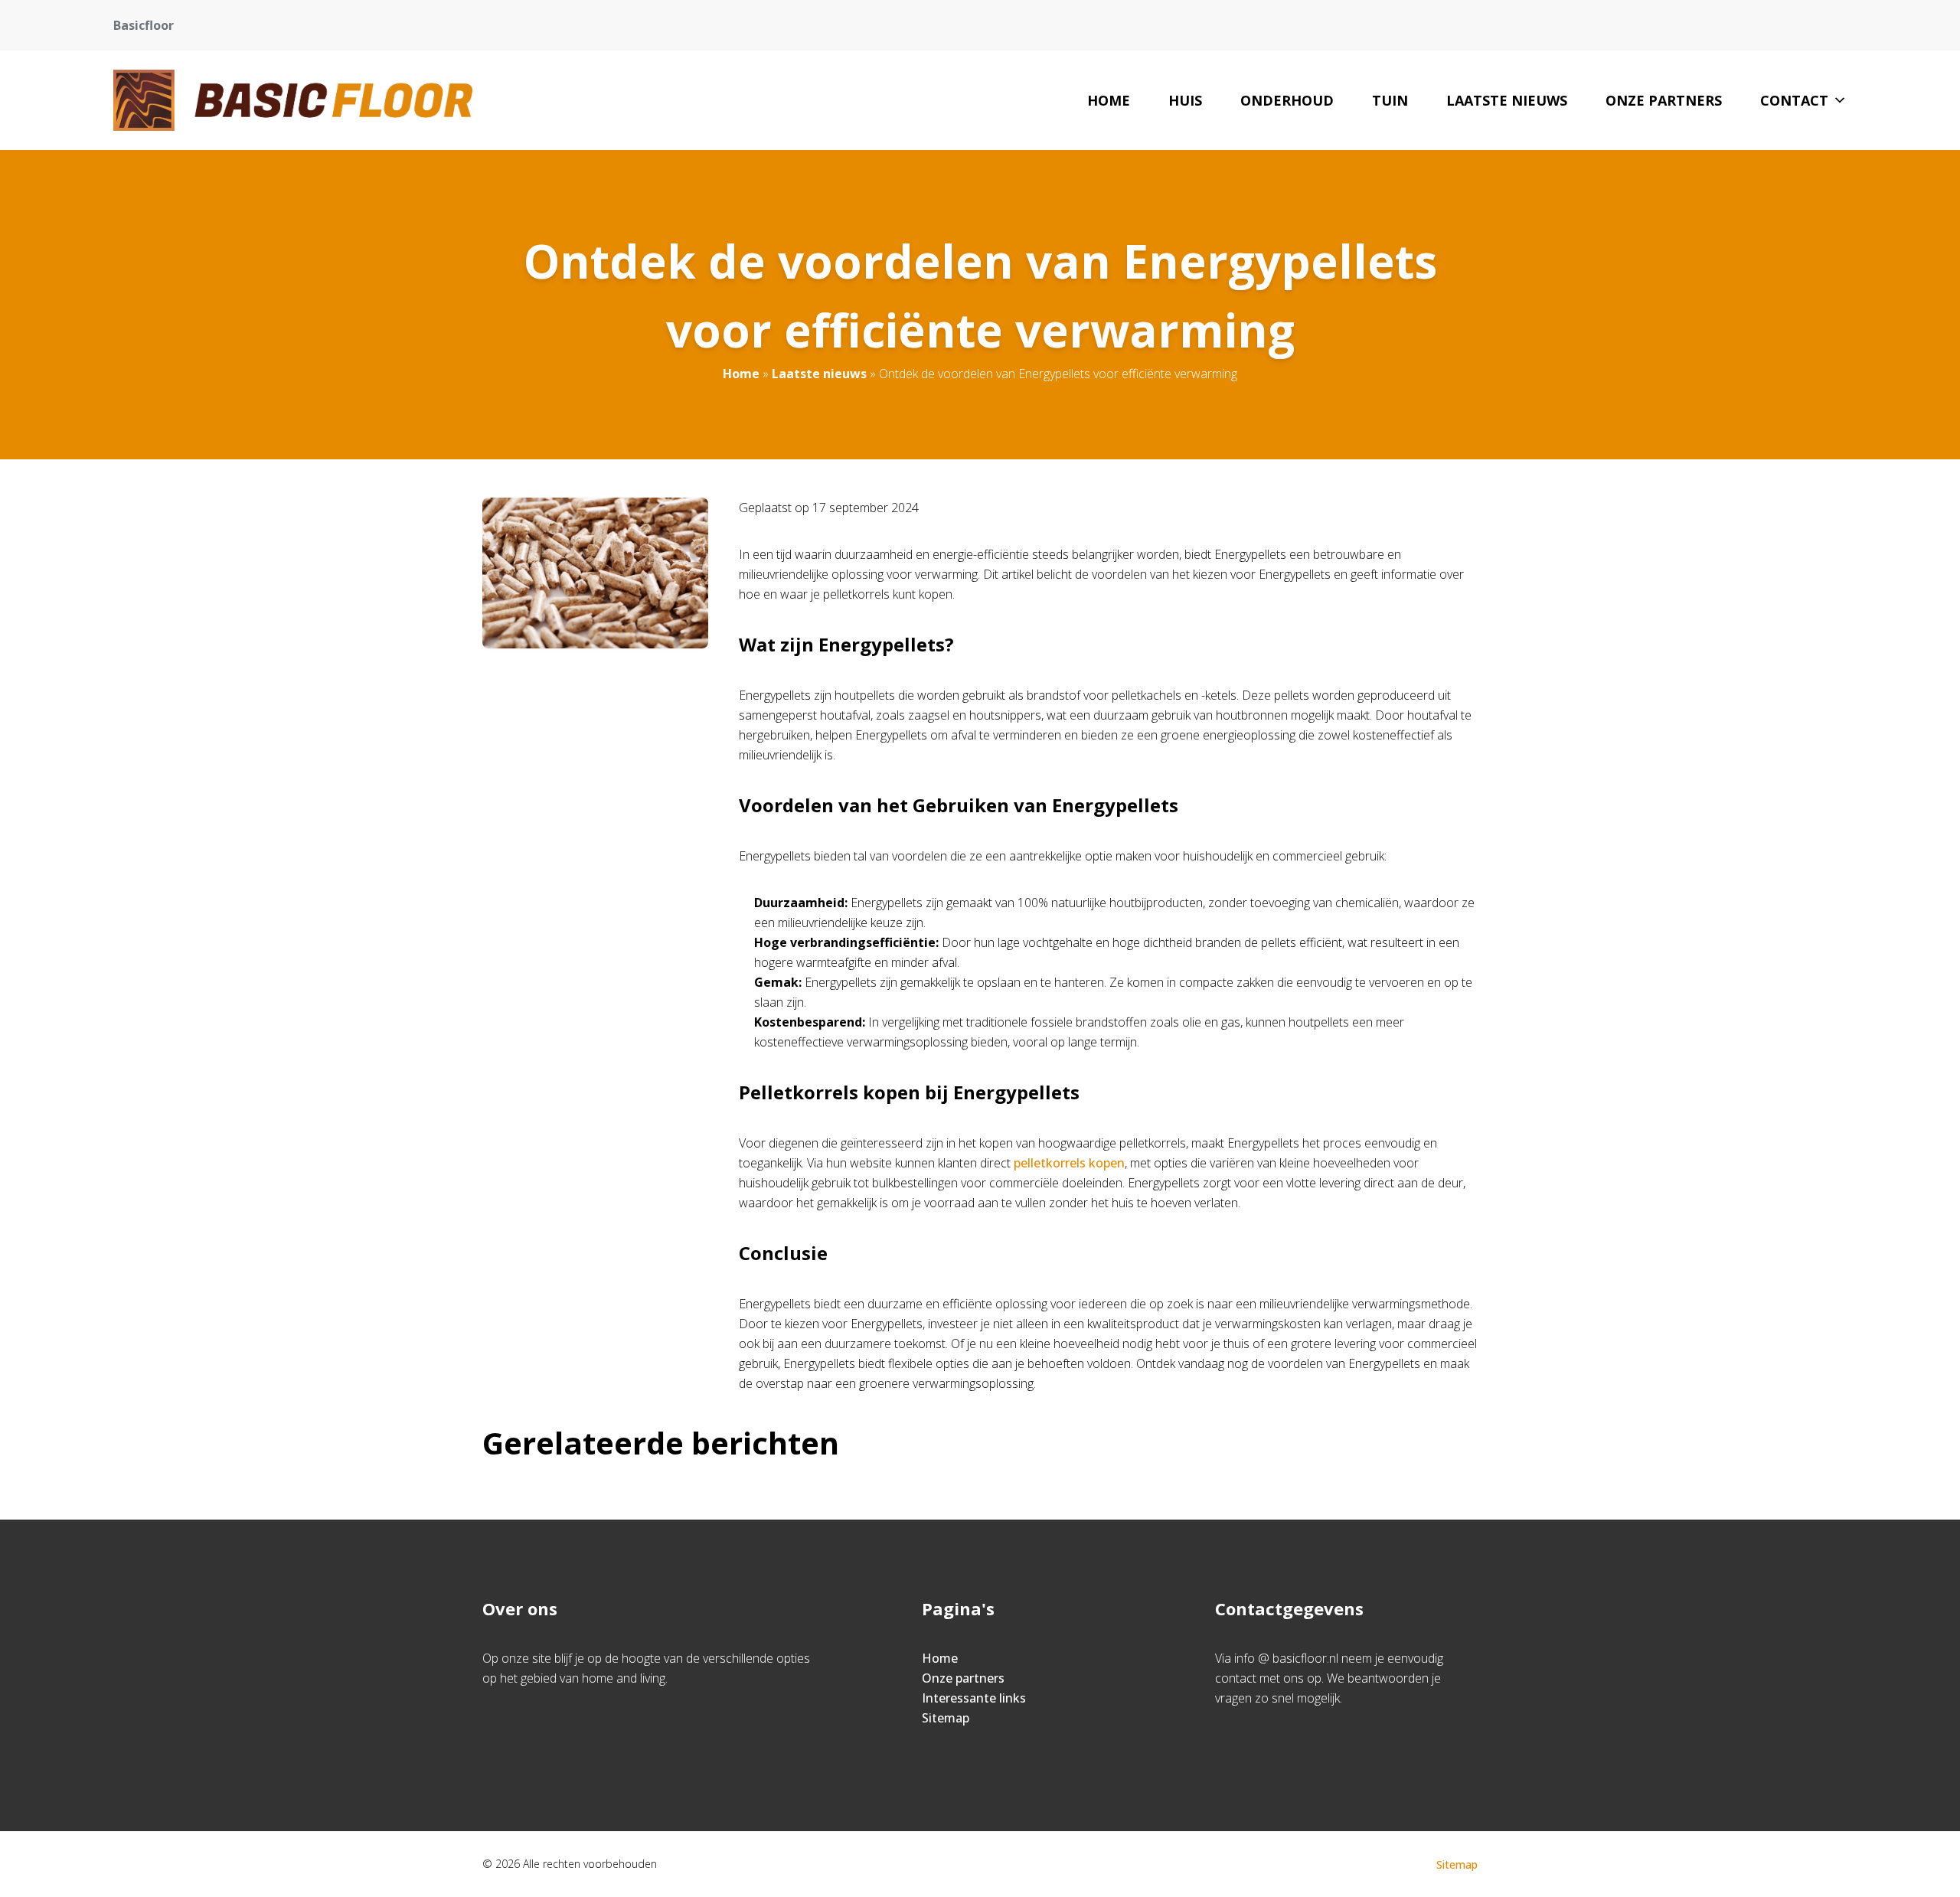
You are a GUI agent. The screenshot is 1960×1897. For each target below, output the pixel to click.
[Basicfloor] (293, 100)
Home (1109, 100)
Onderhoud (1287, 100)
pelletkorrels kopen (1069, 1163)
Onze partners (1664, 100)
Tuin (1390, 100)
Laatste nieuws (1507, 100)
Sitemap (946, 1718)
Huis (1185, 100)
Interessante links (974, 1698)
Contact (1794, 100)
